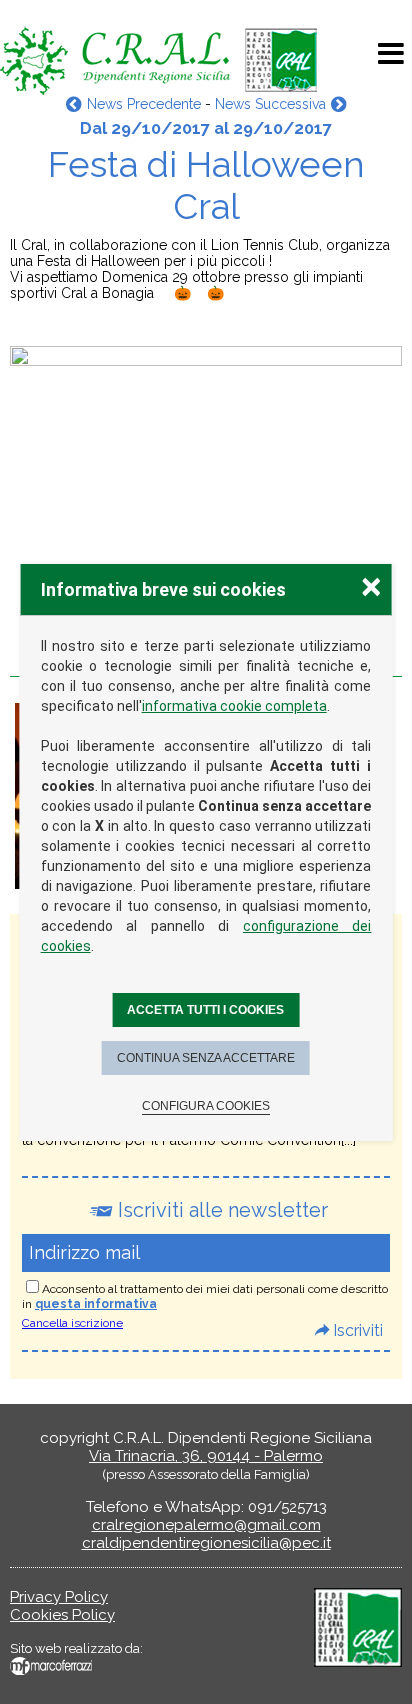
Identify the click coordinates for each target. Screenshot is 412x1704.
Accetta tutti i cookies (205, 1010)
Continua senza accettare (206, 1058)
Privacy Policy (59, 1597)
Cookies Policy (62, 1615)
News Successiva (270, 104)
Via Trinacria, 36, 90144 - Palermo (206, 1456)
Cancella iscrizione (72, 1323)
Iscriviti (358, 1330)
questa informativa (96, 1304)
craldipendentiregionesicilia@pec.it (206, 1543)
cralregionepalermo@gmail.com (206, 1525)
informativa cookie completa (234, 706)
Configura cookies (206, 1106)
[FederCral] (358, 1662)
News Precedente (143, 104)
